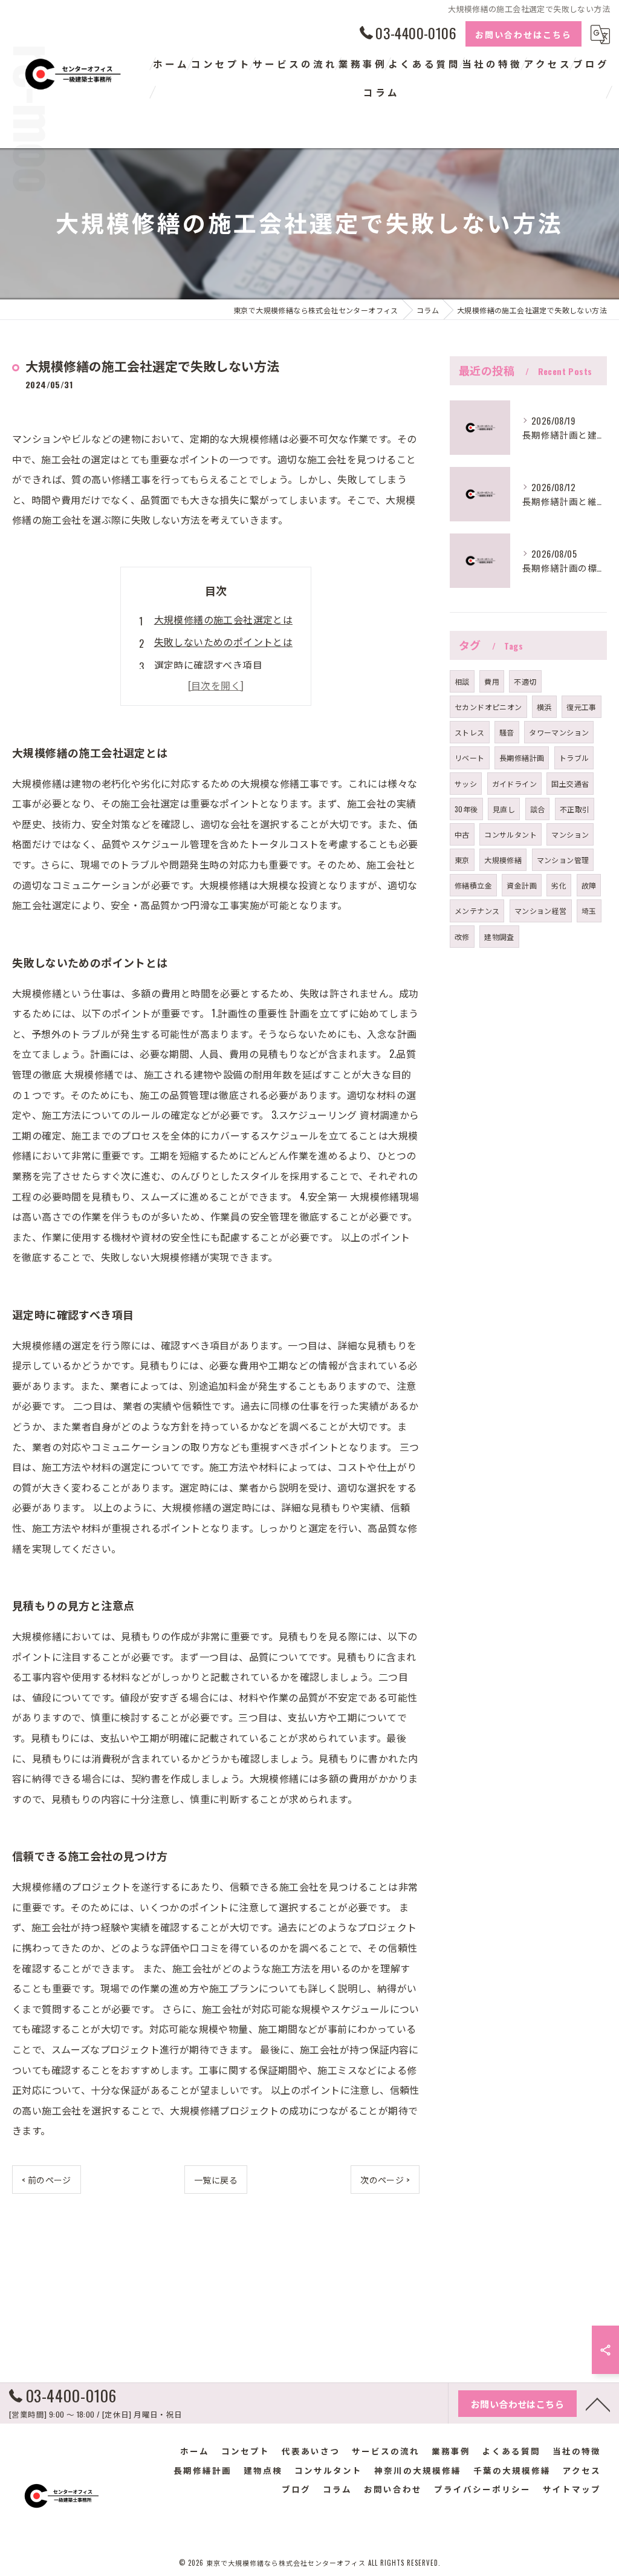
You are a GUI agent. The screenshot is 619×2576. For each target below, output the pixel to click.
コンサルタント (510, 834)
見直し (504, 809)
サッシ (466, 784)
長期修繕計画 (522, 758)
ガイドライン (514, 784)
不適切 (525, 681)
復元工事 (582, 707)
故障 (589, 885)
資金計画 (522, 885)
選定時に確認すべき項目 (208, 665)
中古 (462, 834)
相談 (462, 681)
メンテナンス (477, 911)
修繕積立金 (473, 885)
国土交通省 (570, 784)
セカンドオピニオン (488, 707)
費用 (492, 681)
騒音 (507, 732)
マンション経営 (541, 911)
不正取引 (575, 809)
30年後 (466, 809)
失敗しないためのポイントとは (224, 642)
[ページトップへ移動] (598, 2404)
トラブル (574, 758)
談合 (538, 809)
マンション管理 (563, 860)
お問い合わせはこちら (523, 34)
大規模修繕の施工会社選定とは (224, 619)
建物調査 (499, 937)
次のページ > (385, 2180)
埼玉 (589, 911)
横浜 (544, 707)
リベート (470, 758)
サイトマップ (572, 2489)
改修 (462, 937)
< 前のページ (47, 2180)
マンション (570, 834)
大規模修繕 (503, 860)
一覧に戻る (216, 2180)
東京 (462, 860)
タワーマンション (559, 732)
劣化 (559, 885)
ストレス (470, 732)
